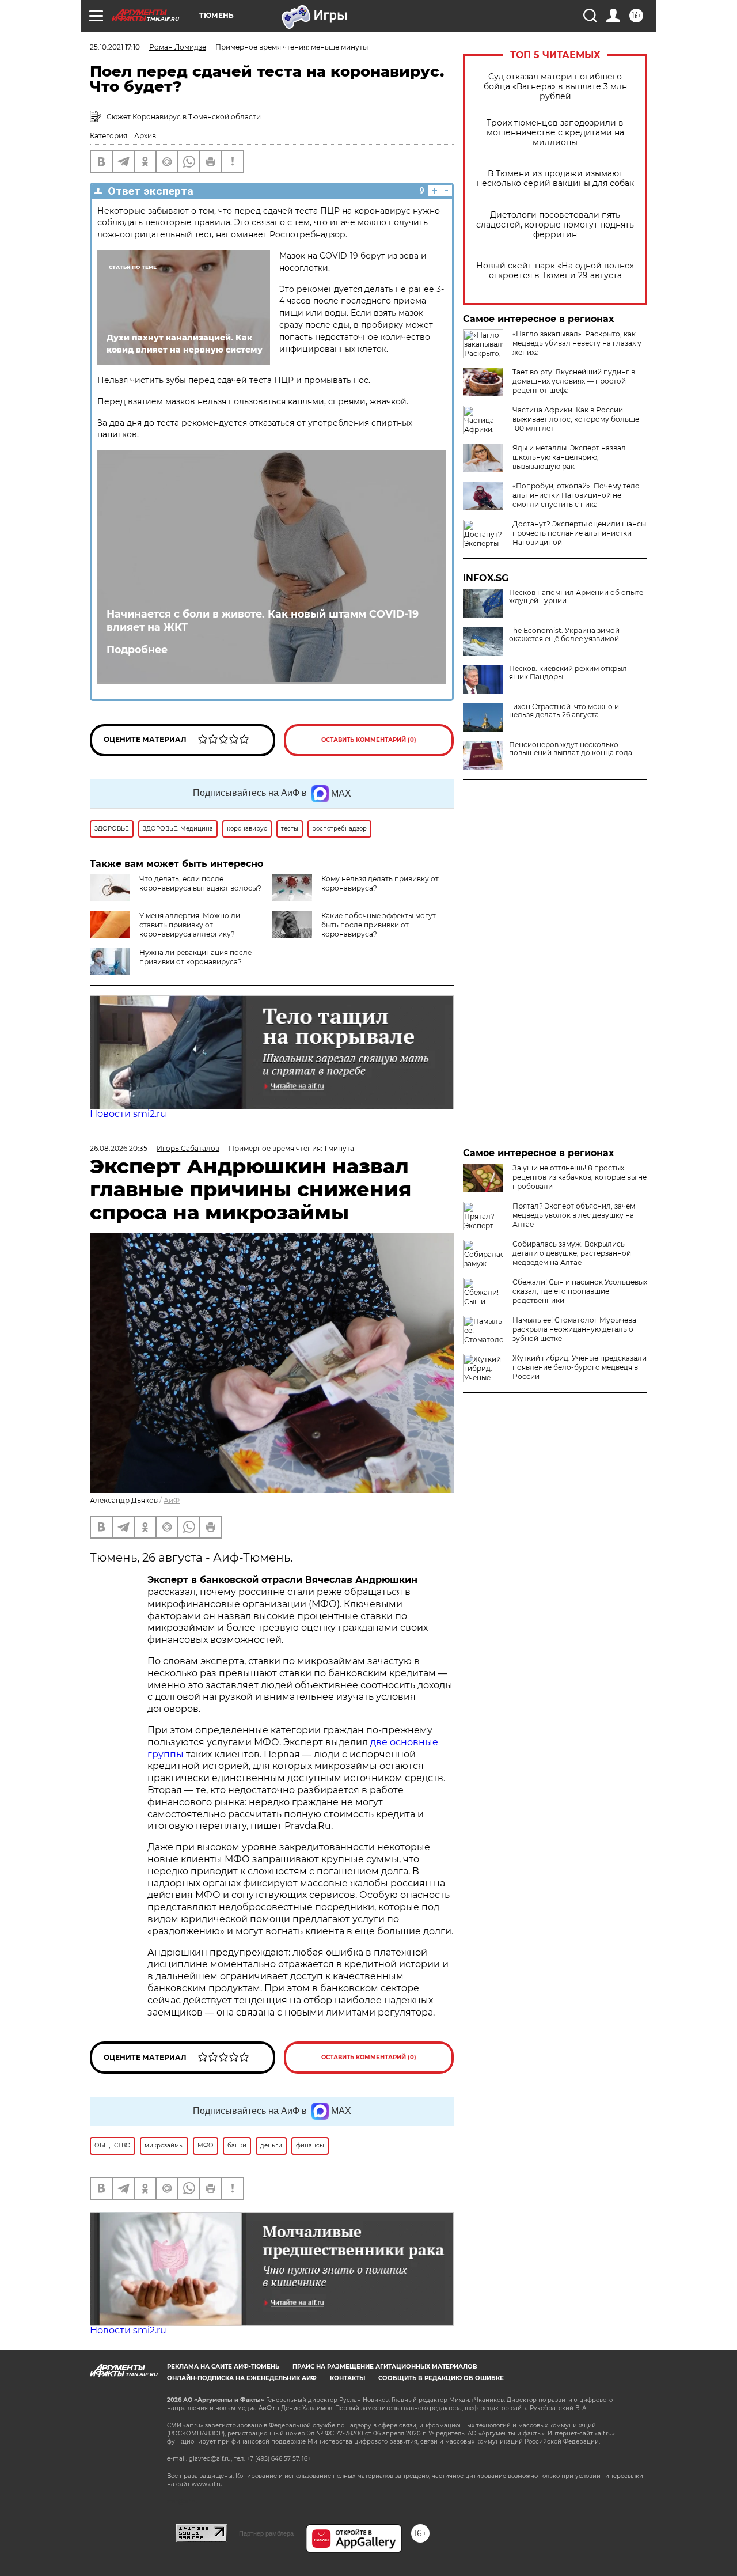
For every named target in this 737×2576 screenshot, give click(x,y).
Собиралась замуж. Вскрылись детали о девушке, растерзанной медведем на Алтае (572, 1253)
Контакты (347, 2378)
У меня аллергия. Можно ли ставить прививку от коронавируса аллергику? (190, 925)
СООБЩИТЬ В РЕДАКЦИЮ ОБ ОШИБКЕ (441, 2378)
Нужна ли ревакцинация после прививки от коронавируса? (195, 957)
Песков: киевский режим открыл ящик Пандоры (568, 673)
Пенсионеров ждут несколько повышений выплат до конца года (571, 749)
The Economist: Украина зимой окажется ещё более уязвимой (564, 635)
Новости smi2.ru (128, 1114)
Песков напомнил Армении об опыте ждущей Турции (576, 597)
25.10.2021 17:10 (115, 47)
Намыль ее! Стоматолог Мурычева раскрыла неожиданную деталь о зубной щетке (574, 1329)
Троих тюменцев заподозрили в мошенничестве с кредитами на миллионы (555, 133)
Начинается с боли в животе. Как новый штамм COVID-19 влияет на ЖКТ (263, 620)
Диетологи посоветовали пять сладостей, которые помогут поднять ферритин (555, 225)
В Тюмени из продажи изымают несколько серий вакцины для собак (555, 179)
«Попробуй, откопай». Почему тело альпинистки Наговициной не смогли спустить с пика (576, 495)
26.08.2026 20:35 (119, 1148)
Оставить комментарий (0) (369, 740)
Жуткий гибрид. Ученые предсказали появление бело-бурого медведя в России (580, 1367)
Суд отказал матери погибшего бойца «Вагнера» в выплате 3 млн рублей (555, 87)
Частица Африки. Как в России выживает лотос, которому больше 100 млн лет (576, 419)
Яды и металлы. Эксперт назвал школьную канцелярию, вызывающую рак (569, 457)
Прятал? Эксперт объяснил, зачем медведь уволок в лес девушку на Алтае (574, 1215)
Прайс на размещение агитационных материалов (385, 2367)
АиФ (172, 1500)
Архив (145, 136)
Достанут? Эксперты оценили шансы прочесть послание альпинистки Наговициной (579, 533)
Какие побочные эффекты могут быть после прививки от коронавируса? (379, 925)
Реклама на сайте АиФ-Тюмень (223, 2367)
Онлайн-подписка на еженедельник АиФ (242, 2378)
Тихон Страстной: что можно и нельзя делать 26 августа (564, 711)
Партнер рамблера (266, 2533)
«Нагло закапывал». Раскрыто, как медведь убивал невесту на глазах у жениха (577, 343)
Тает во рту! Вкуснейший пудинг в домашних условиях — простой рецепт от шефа (574, 381)
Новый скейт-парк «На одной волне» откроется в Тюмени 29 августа (555, 271)
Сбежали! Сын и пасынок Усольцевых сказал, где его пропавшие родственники (580, 1291)
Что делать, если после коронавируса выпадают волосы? (200, 883)
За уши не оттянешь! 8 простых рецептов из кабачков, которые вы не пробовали (580, 1177)
